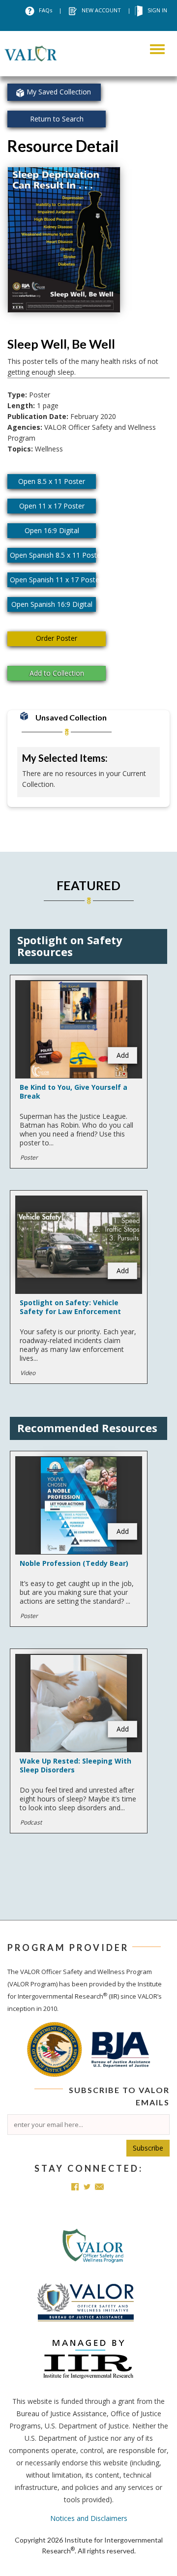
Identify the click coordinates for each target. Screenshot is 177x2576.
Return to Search (57, 119)
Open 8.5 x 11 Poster (52, 481)
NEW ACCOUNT (101, 10)
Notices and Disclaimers (89, 2518)
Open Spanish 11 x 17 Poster (53, 580)
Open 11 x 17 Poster (52, 506)
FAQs (45, 10)
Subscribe (148, 2148)
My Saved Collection (59, 92)
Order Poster (57, 638)
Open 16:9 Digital (52, 530)
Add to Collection (57, 673)
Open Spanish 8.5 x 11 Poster (53, 555)
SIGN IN (157, 10)
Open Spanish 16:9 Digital (52, 604)
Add (123, 1055)
